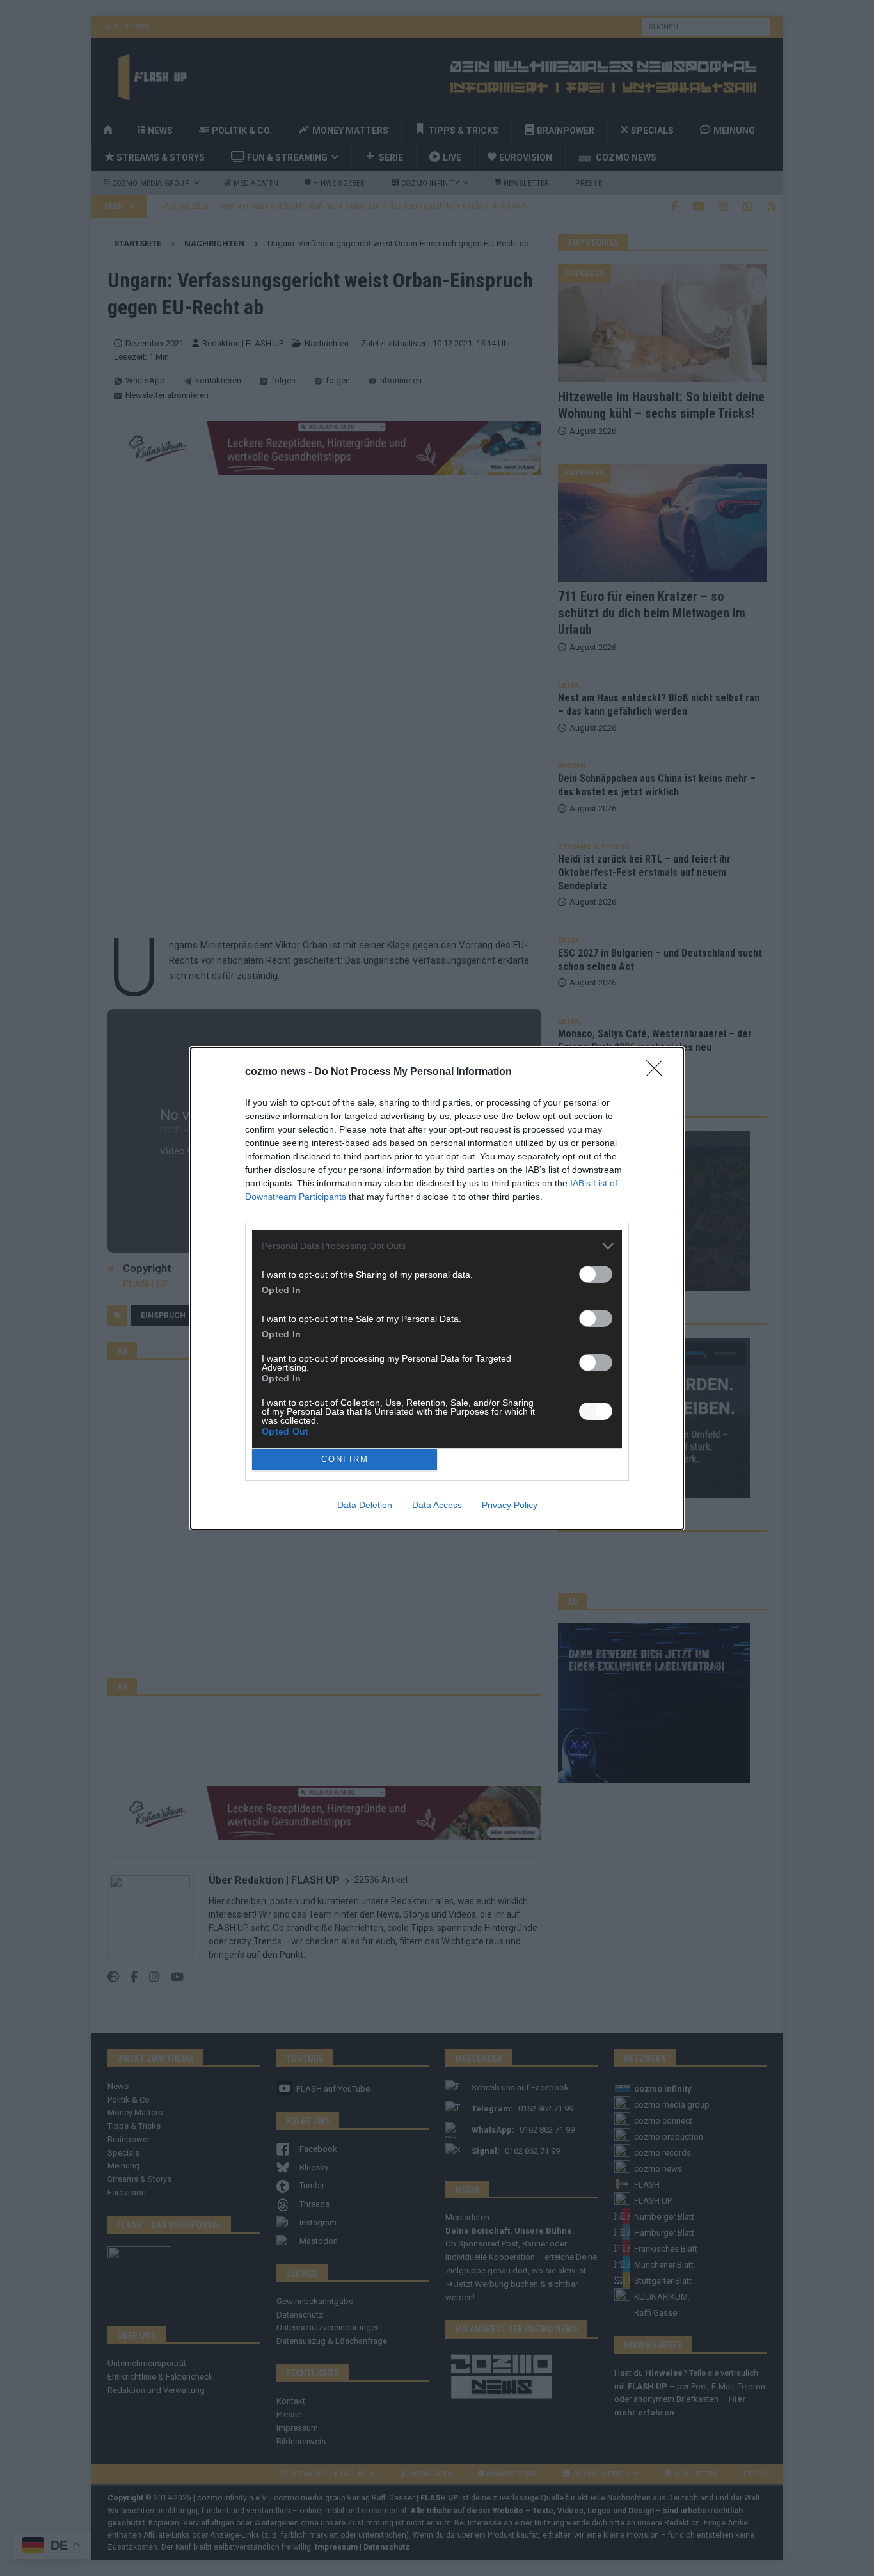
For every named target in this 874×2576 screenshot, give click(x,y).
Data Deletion (365, 1505)
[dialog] (437, 1288)
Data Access (437, 1505)
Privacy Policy (510, 1505)
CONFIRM (345, 1459)
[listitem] (437, 1246)
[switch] (596, 1274)
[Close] (658, 1072)
